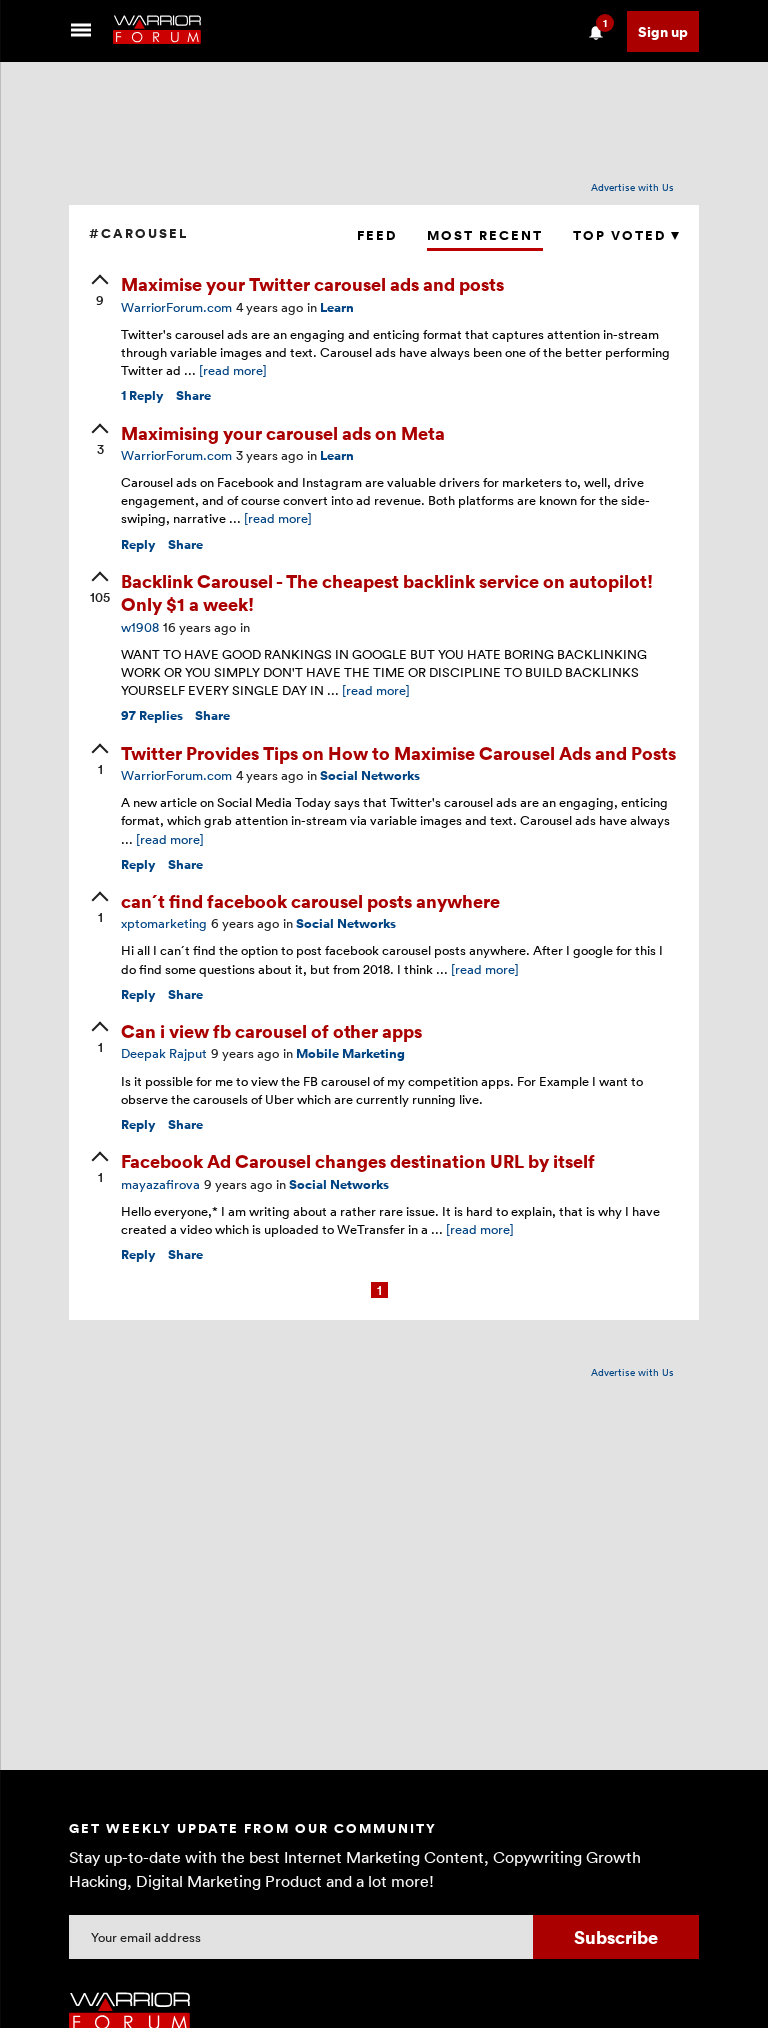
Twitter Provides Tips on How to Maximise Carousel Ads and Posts (398, 752)
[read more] (233, 370)
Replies (152, 715)
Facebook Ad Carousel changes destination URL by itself (358, 1160)
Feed (377, 235)
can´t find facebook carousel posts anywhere (310, 900)
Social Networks (370, 775)
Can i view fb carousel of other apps (271, 1030)
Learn (337, 307)
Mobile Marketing (350, 1053)
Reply (142, 395)
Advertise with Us (632, 187)
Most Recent (485, 235)
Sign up (663, 31)
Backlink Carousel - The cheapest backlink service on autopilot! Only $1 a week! (387, 592)
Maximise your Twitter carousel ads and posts (312, 283)
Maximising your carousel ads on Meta (283, 432)
